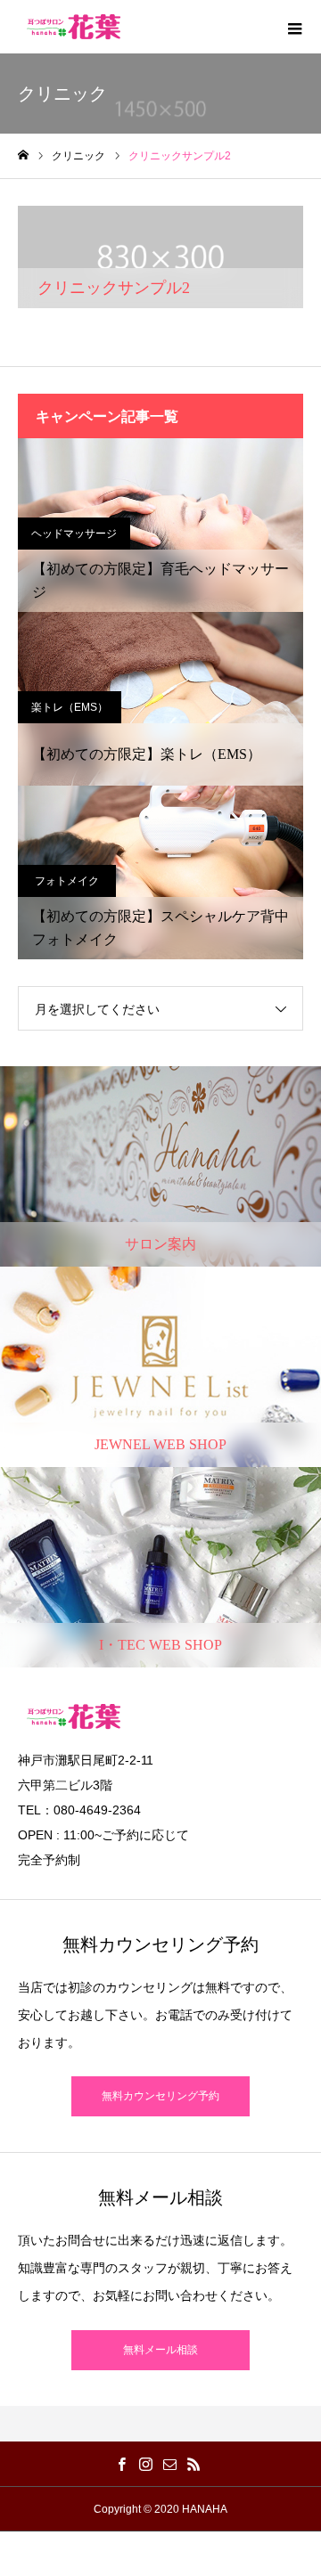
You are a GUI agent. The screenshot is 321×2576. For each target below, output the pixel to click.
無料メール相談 (160, 2350)
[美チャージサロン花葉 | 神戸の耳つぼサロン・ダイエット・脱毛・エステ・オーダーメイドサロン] (74, 27)
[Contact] (169, 2464)
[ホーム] (23, 155)
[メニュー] (294, 27)
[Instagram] (145, 2464)
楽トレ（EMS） (70, 707)
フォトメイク (67, 881)
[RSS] (193, 2464)
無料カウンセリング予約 (160, 2096)
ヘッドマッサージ (74, 534)
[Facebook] (121, 2464)
